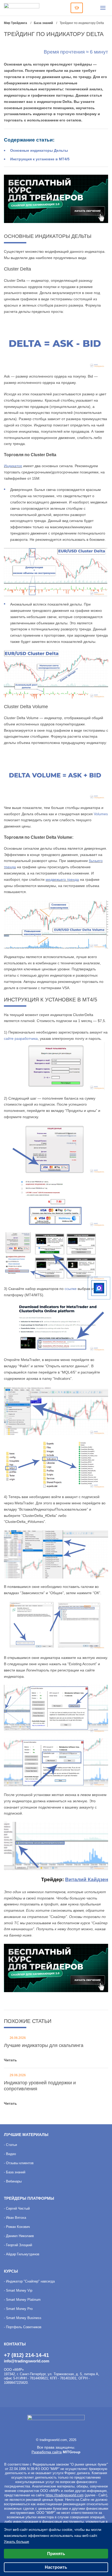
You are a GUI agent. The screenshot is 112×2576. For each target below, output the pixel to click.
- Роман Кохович (17, 2227)
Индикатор (13, 466)
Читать (10, 2060)
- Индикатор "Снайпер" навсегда (29, 2281)
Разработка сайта (47, 2452)
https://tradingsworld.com (65, 2495)
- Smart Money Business (23, 2318)
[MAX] (99, 1288)
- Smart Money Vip (18, 2290)
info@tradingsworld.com (27, 2361)
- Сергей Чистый (17, 2208)
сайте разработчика (21, 1038)
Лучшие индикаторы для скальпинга (44, 2045)
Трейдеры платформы (29, 2198)
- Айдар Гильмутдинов (22, 2254)
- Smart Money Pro (18, 2309)
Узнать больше (17, 2542)
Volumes (101, 814)
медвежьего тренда (62, 879)
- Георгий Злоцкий (18, 2245)
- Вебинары (13, 2181)
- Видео (10, 2154)
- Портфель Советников (23, 2327)
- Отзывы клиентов (19, 2163)
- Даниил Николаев (19, 2236)
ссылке (71, 1289)
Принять (56, 2554)
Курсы (11, 2271)
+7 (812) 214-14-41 (26, 2355)
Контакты (15, 2344)
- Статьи (10, 2145)
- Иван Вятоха (15, 2218)
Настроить (56, 2567)
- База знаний (15, 2172)
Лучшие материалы (26, 2135)
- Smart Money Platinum (22, 2300)
